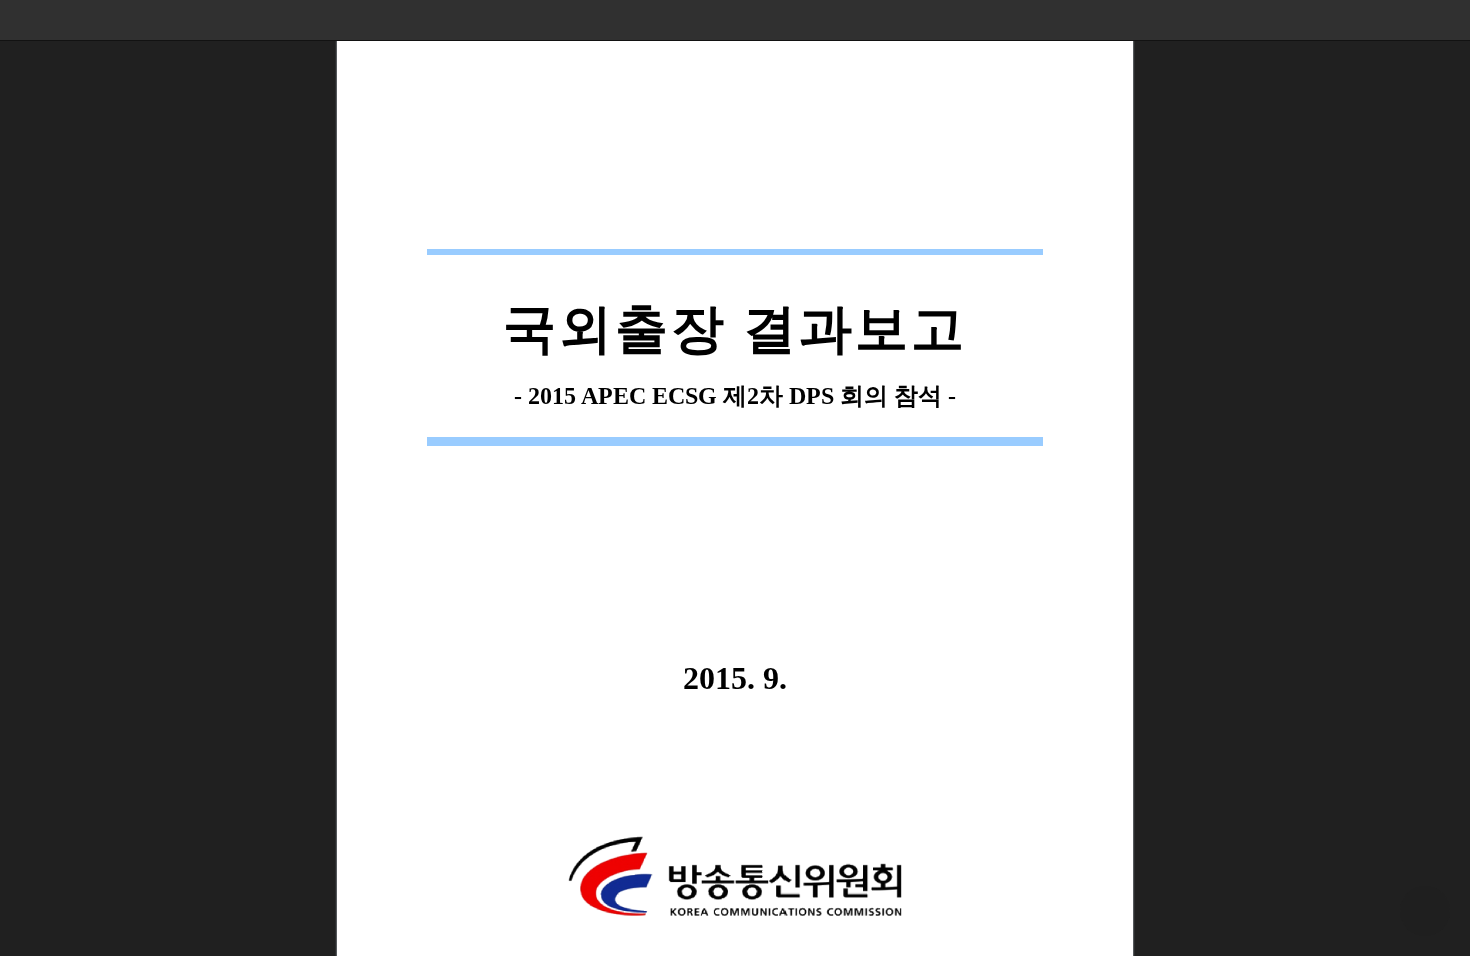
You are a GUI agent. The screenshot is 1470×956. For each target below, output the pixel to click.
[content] (735, 478)
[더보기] (1450, 20)
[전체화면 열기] (1410, 20)
